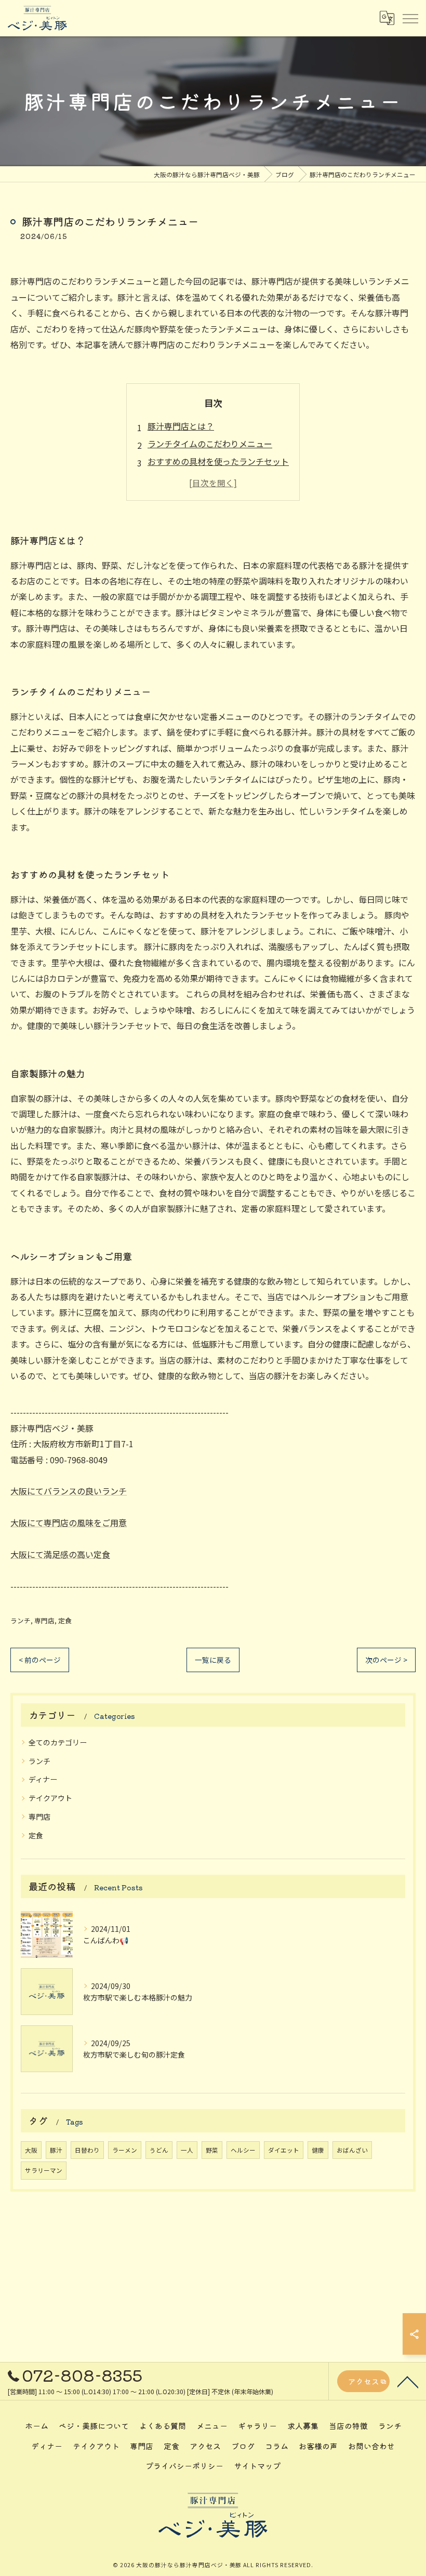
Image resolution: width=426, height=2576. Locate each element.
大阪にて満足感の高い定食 (60, 1554)
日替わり (87, 2150)
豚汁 (56, 2150)
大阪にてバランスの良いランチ (69, 1491)
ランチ (21, 1620)
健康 (318, 2150)
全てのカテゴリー (58, 1742)
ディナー (43, 1779)
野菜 (212, 2150)
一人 (187, 2150)
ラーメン (125, 2150)
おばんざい (352, 2150)
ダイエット (284, 2150)
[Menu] (410, 18)
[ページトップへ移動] (408, 2381)
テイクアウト (50, 1798)
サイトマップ (257, 2466)
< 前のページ (40, 1660)
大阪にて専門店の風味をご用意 (69, 1523)
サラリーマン (44, 2170)
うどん (159, 2150)
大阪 (31, 2150)
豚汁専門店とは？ (181, 426)
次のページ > (386, 1660)
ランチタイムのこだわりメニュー (210, 444)
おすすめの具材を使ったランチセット (218, 461)
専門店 (44, 1620)
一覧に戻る (213, 1660)
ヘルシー (243, 2150)
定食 (65, 1620)
